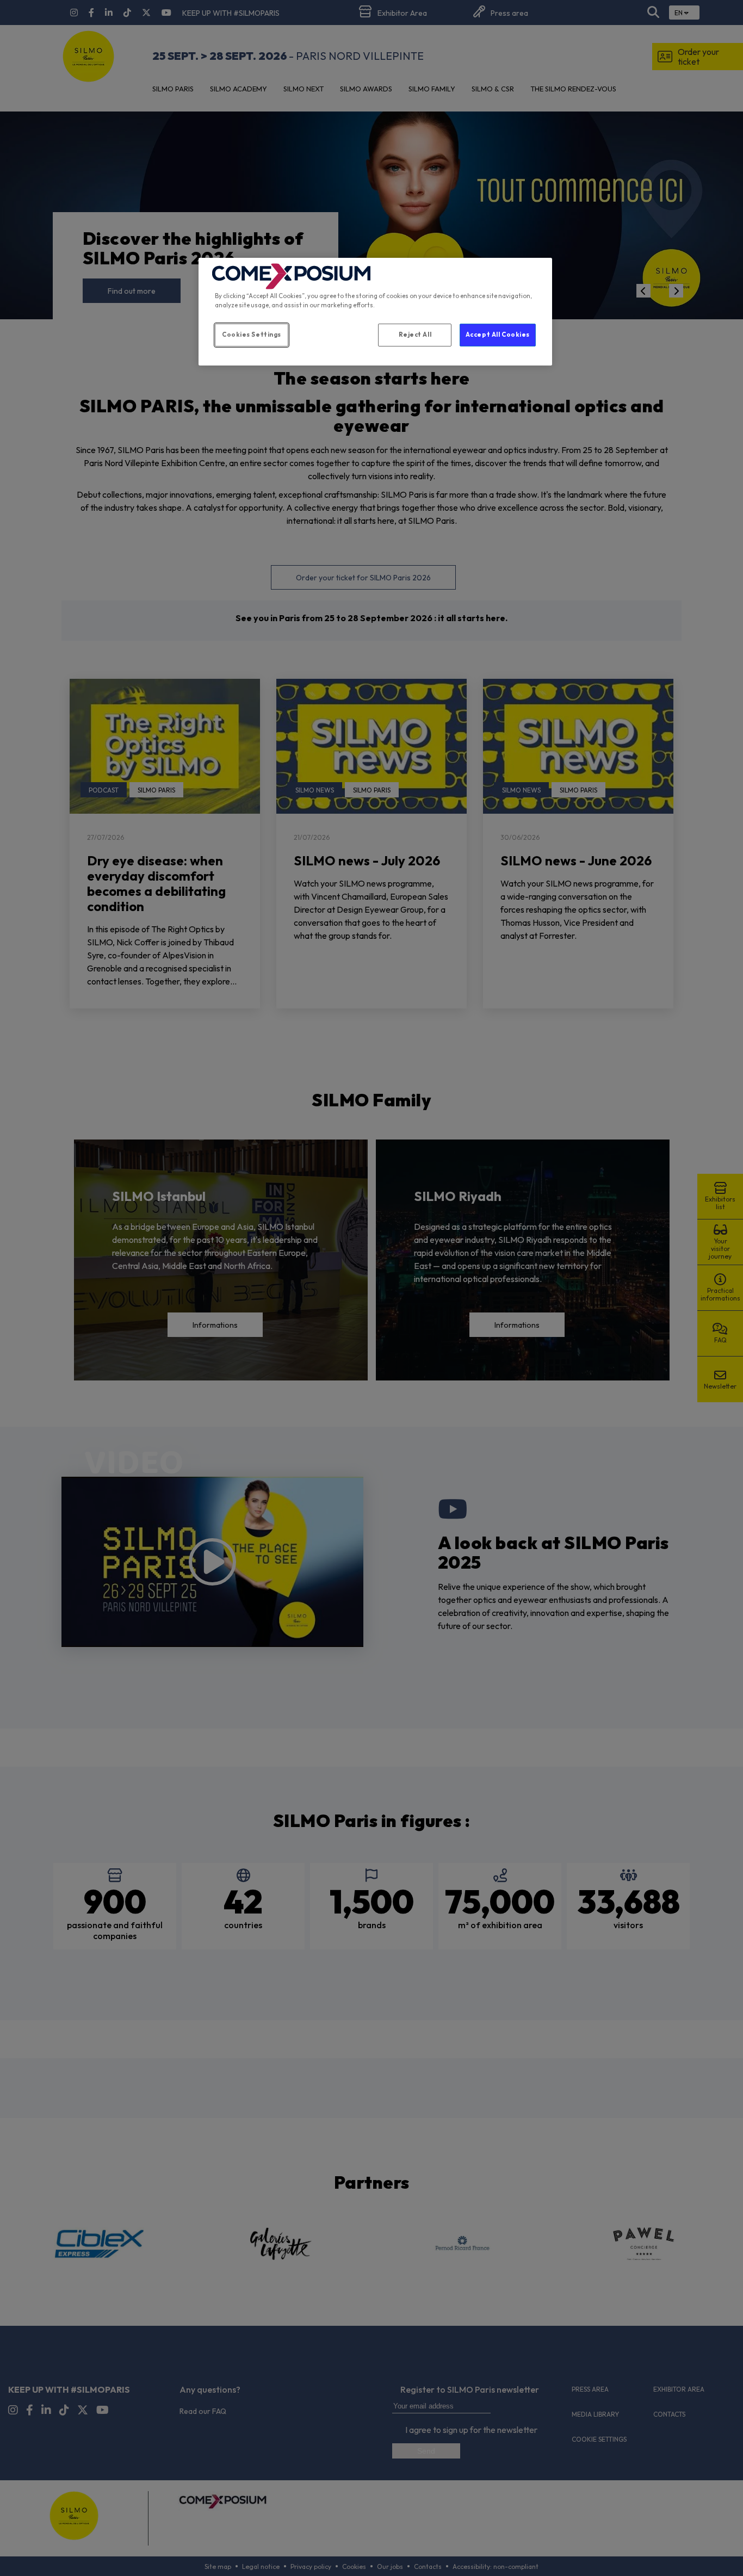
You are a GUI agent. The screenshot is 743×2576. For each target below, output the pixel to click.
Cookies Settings (252, 335)
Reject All (415, 335)
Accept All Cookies (498, 335)
